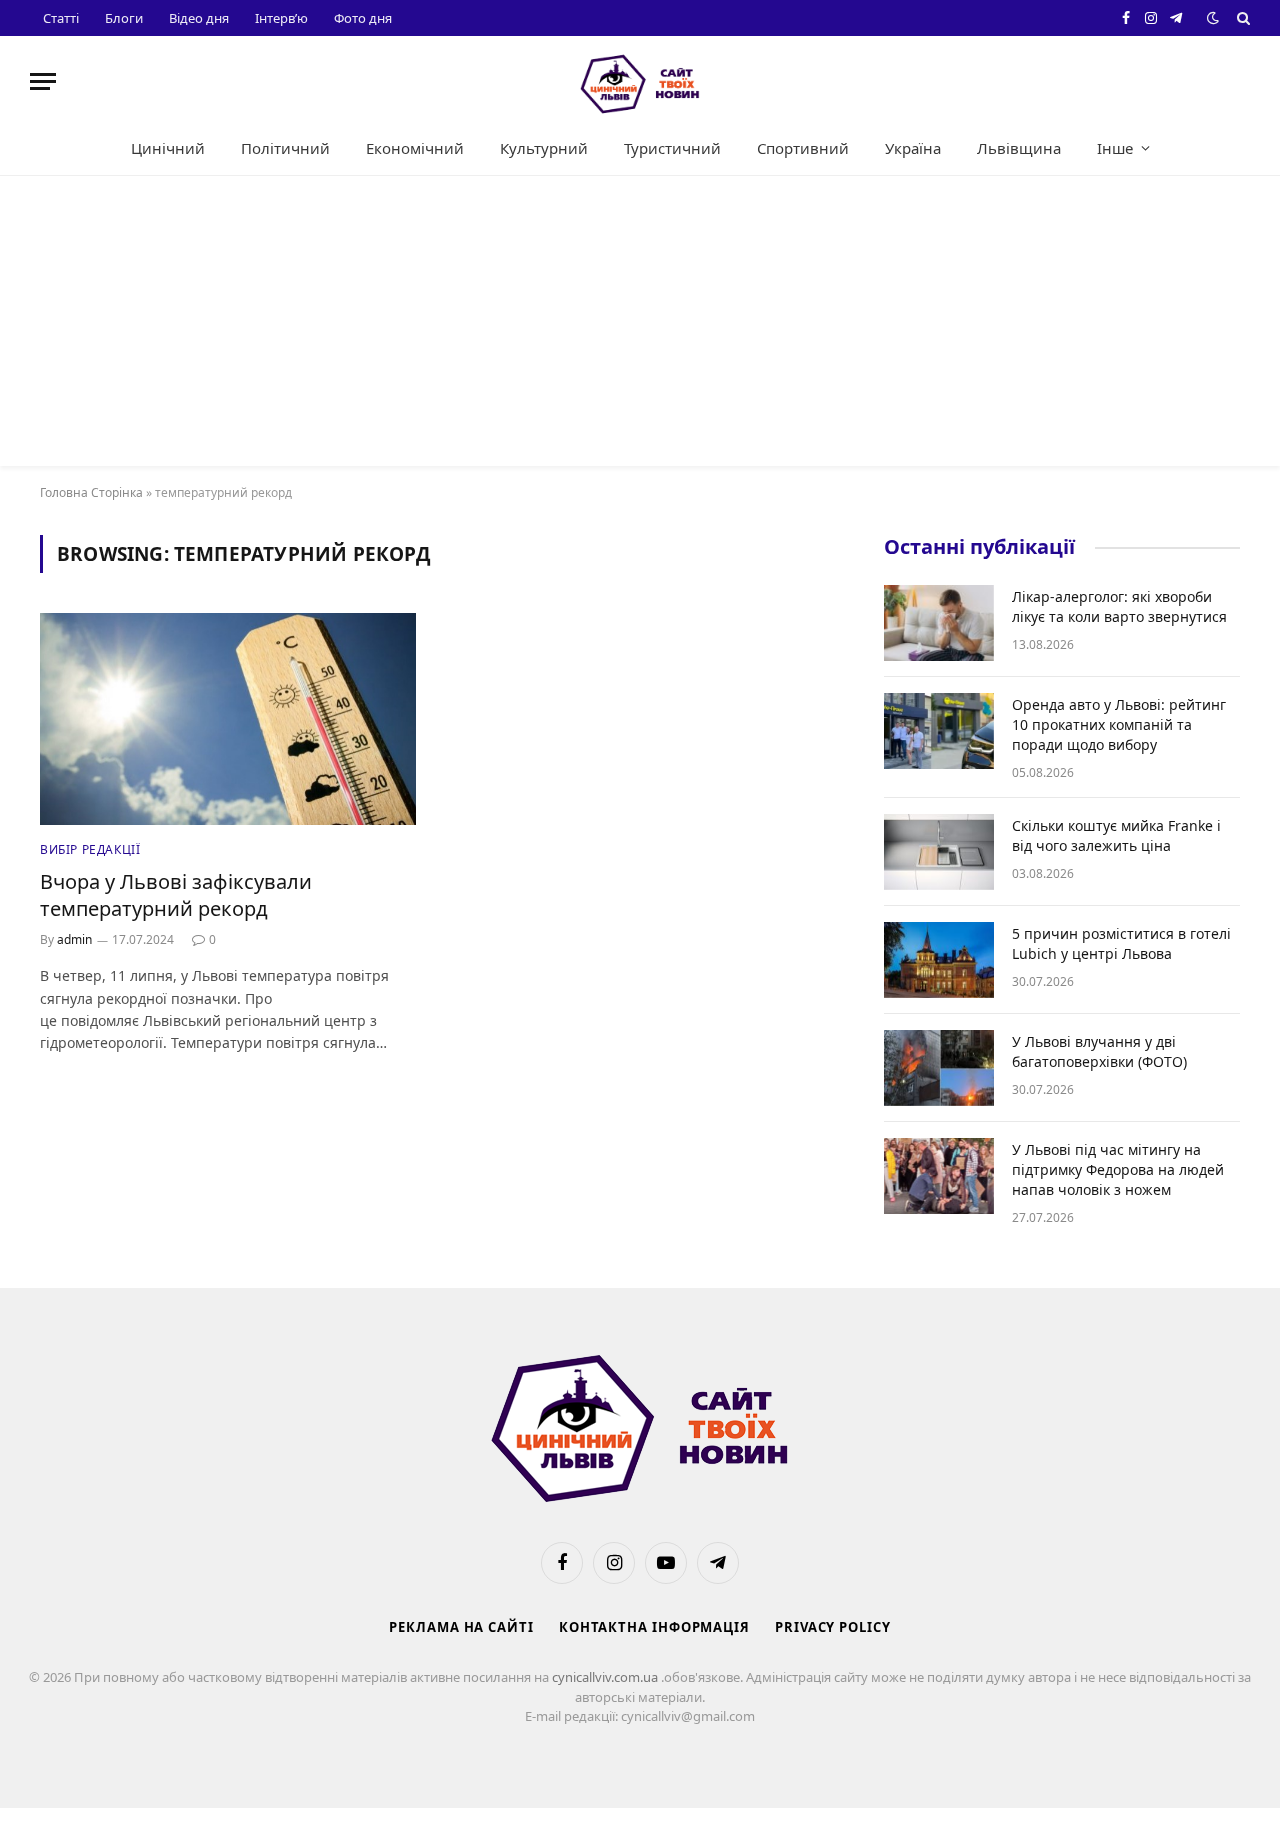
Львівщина (1019, 148)
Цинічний (168, 148)
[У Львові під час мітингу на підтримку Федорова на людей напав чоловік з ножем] (939, 1176)
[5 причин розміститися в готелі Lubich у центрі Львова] (939, 960)
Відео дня (199, 18)
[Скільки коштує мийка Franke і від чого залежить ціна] (939, 852)
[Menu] (43, 81)
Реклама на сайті (461, 1627)
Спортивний (803, 148)
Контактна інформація (654, 1627)
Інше (1115, 148)
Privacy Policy (833, 1627)
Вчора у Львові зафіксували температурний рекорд (176, 895)
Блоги (124, 18)
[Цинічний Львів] (640, 81)
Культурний (544, 148)
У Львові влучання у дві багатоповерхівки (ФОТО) (1099, 1051)
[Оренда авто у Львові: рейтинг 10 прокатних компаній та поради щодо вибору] (939, 731)
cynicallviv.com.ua (606, 1677)
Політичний (285, 148)
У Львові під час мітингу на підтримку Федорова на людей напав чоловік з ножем (1118, 1169)
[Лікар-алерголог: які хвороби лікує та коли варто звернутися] (939, 623)
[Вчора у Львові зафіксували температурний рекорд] (228, 719)
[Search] (1241, 18)
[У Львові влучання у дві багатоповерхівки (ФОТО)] (939, 1068)
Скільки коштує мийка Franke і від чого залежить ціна (1116, 835)
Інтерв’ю (281, 18)
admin (74, 939)
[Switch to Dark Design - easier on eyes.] (1213, 18)
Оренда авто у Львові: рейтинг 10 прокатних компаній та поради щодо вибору (1119, 724)
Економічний (415, 148)
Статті (61, 18)
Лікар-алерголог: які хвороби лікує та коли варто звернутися (1119, 606)
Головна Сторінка (91, 492)
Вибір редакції (90, 849)
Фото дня (363, 18)
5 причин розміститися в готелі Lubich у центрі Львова (1121, 943)
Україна (913, 148)
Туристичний (672, 148)
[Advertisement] (640, 326)
